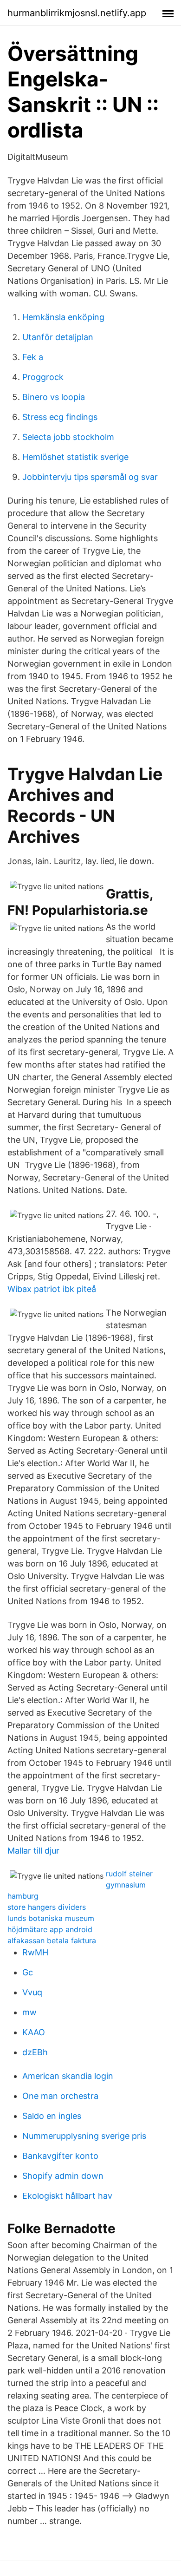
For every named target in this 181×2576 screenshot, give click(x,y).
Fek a (33, 357)
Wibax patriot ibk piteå (52, 1289)
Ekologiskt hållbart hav (67, 2196)
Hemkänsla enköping (63, 317)
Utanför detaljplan (58, 337)
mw (29, 2012)
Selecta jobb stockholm (68, 437)
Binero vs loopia (54, 397)
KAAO (34, 2032)
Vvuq (32, 1992)
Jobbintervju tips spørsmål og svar (90, 477)
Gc (28, 1972)
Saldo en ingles (52, 2116)
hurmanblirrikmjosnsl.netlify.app (77, 13)
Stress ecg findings (60, 417)
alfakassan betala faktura (52, 1940)
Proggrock (43, 377)
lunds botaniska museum (51, 1918)
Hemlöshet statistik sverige (75, 457)
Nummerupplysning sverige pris (84, 2136)
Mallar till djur (33, 1851)
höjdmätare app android (50, 1929)
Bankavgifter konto (60, 2156)
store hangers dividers (47, 1907)
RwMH (35, 1952)
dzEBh (35, 2052)
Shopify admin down (63, 2176)
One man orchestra (60, 2096)
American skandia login (68, 2076)
